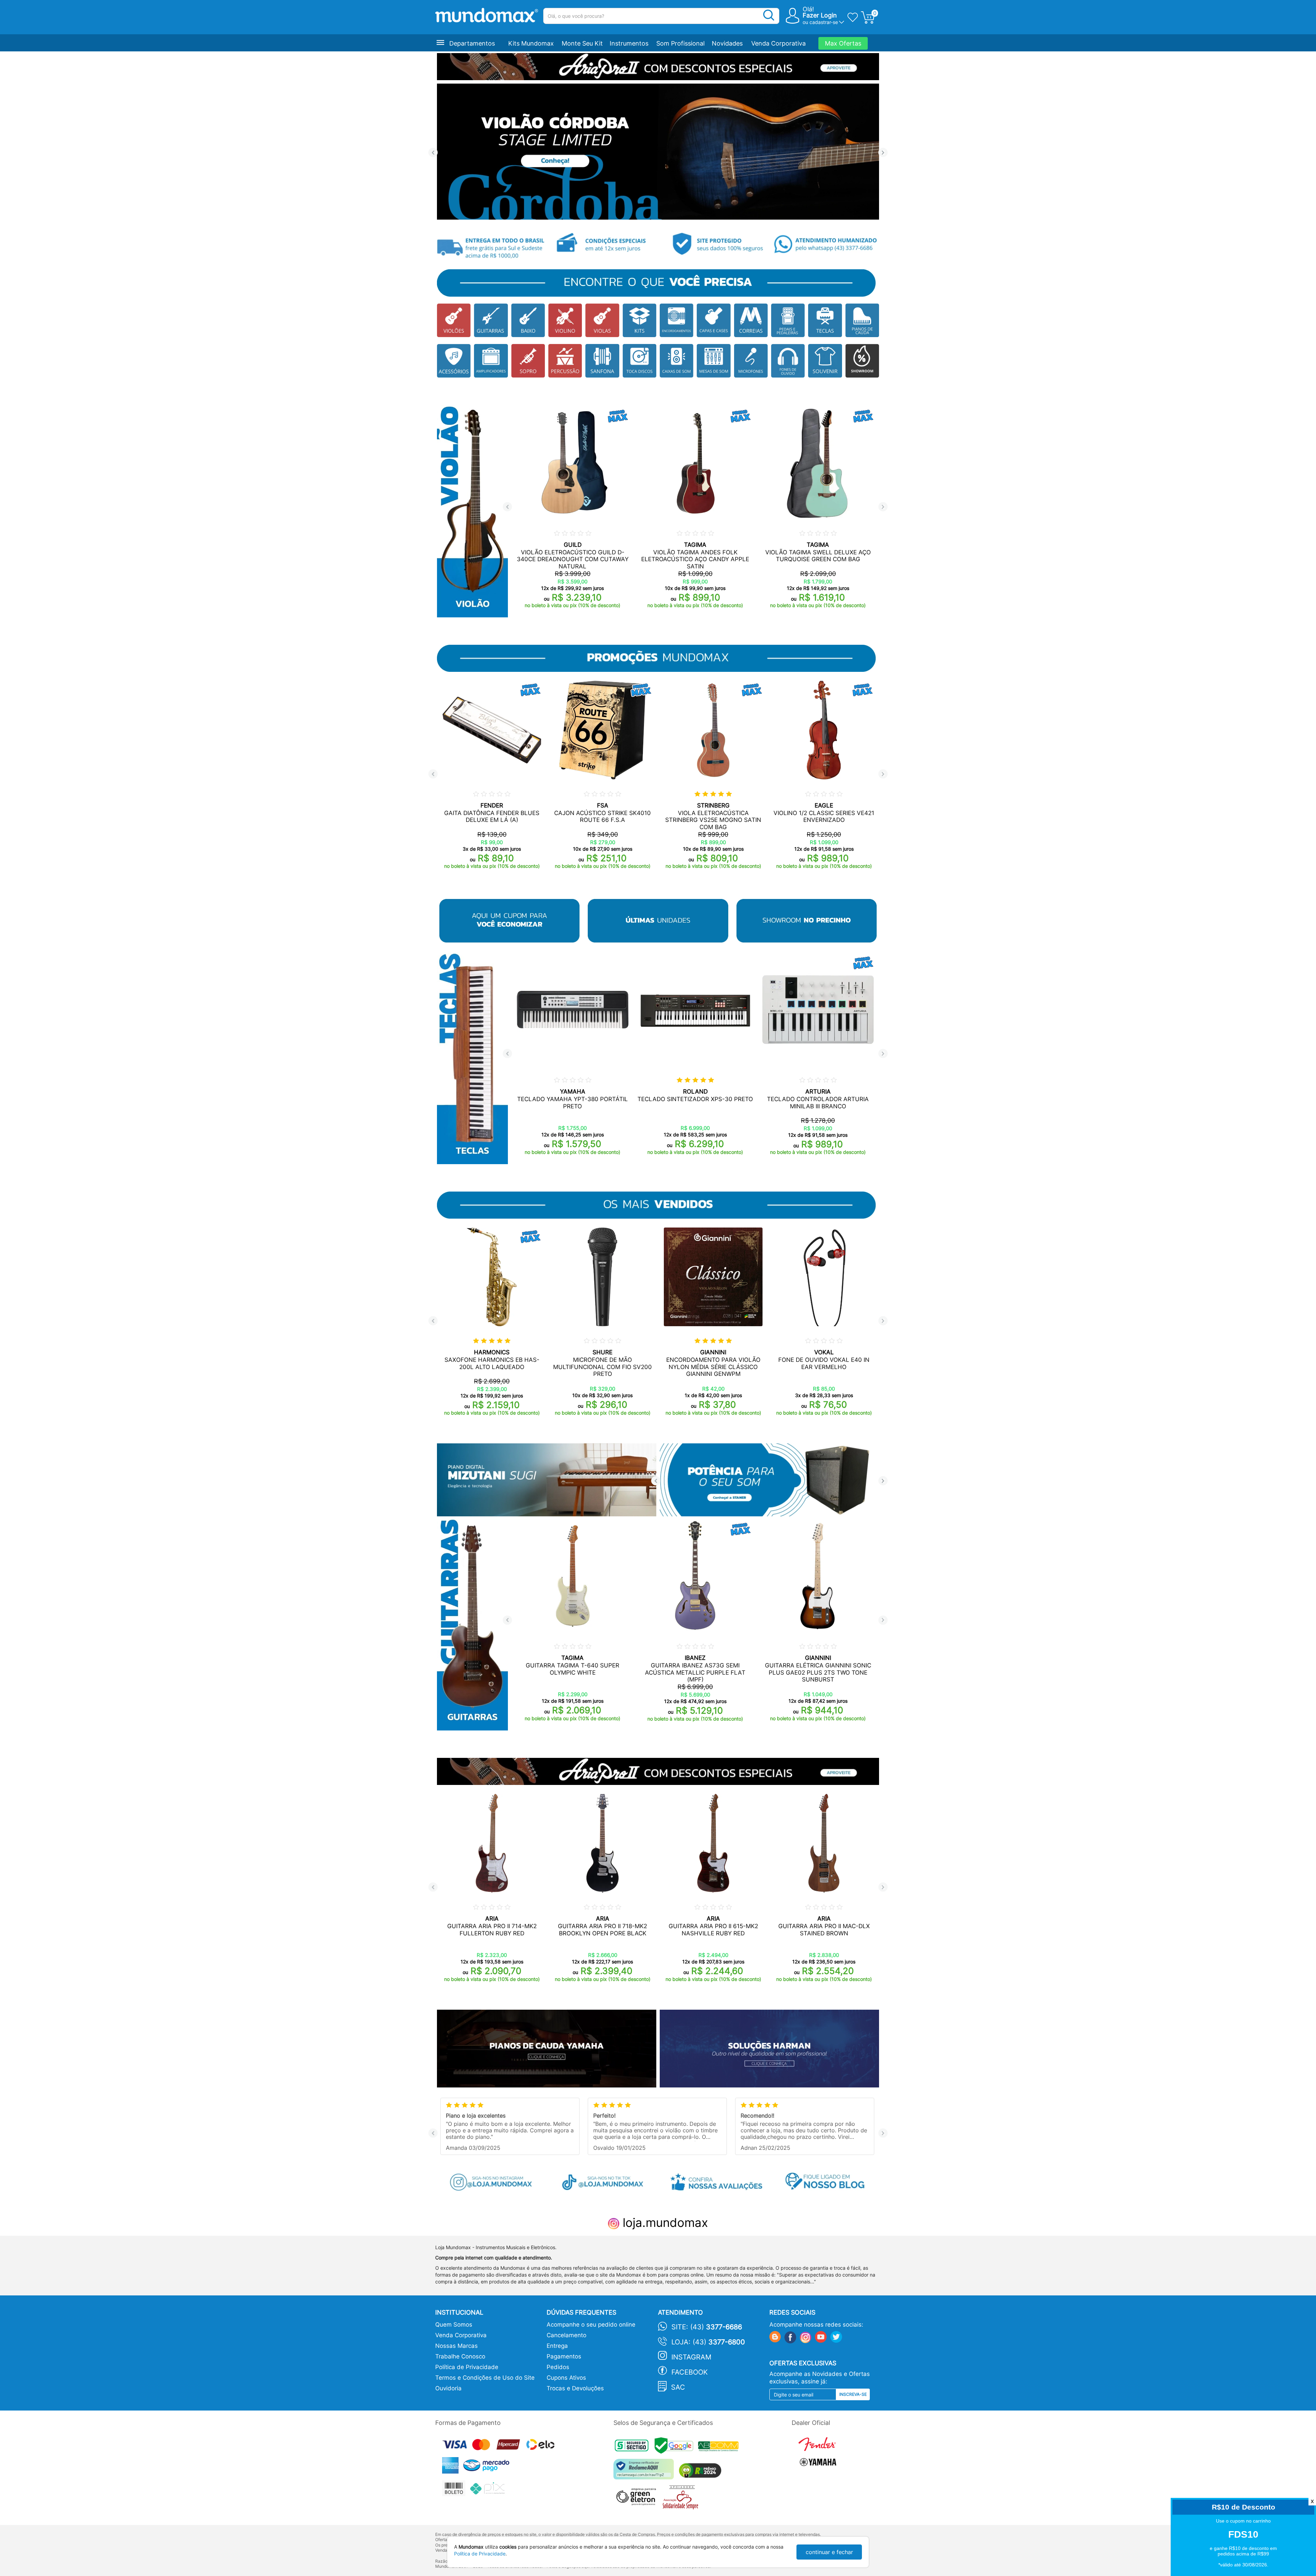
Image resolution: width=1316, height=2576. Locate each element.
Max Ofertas (843, 43)
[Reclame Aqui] (645, 2472)
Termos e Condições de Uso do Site (485, 2378)
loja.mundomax (664, 2222)
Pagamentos (564, 2356)
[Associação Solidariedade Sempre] (682, 2499)
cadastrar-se (824, 22)
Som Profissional (680, 43)
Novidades (727, 43)
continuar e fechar (829, 2552)
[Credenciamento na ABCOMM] (720, 2447)
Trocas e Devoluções (575, 2388)
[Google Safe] (676, 2447)
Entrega (557, 2346)
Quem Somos (454, 2325)
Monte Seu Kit (582, 43)
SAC (678, 2387)
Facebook (690, 2372)
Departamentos (472, 43)
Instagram (691, 2357)
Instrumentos (629, 43)
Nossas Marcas (456, 2346)
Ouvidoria (448, 2388)
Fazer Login (820, 15)
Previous (433, 153)
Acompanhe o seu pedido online (591, 2325)
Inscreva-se (853, 2394)
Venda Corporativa (778, 43)
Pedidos (558, 2367)
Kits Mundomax (531, 43)
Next (883, 153)
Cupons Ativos (566, 2378)
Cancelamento (566, 2335)
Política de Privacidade (467, 2367)
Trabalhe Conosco (460, 2356)
